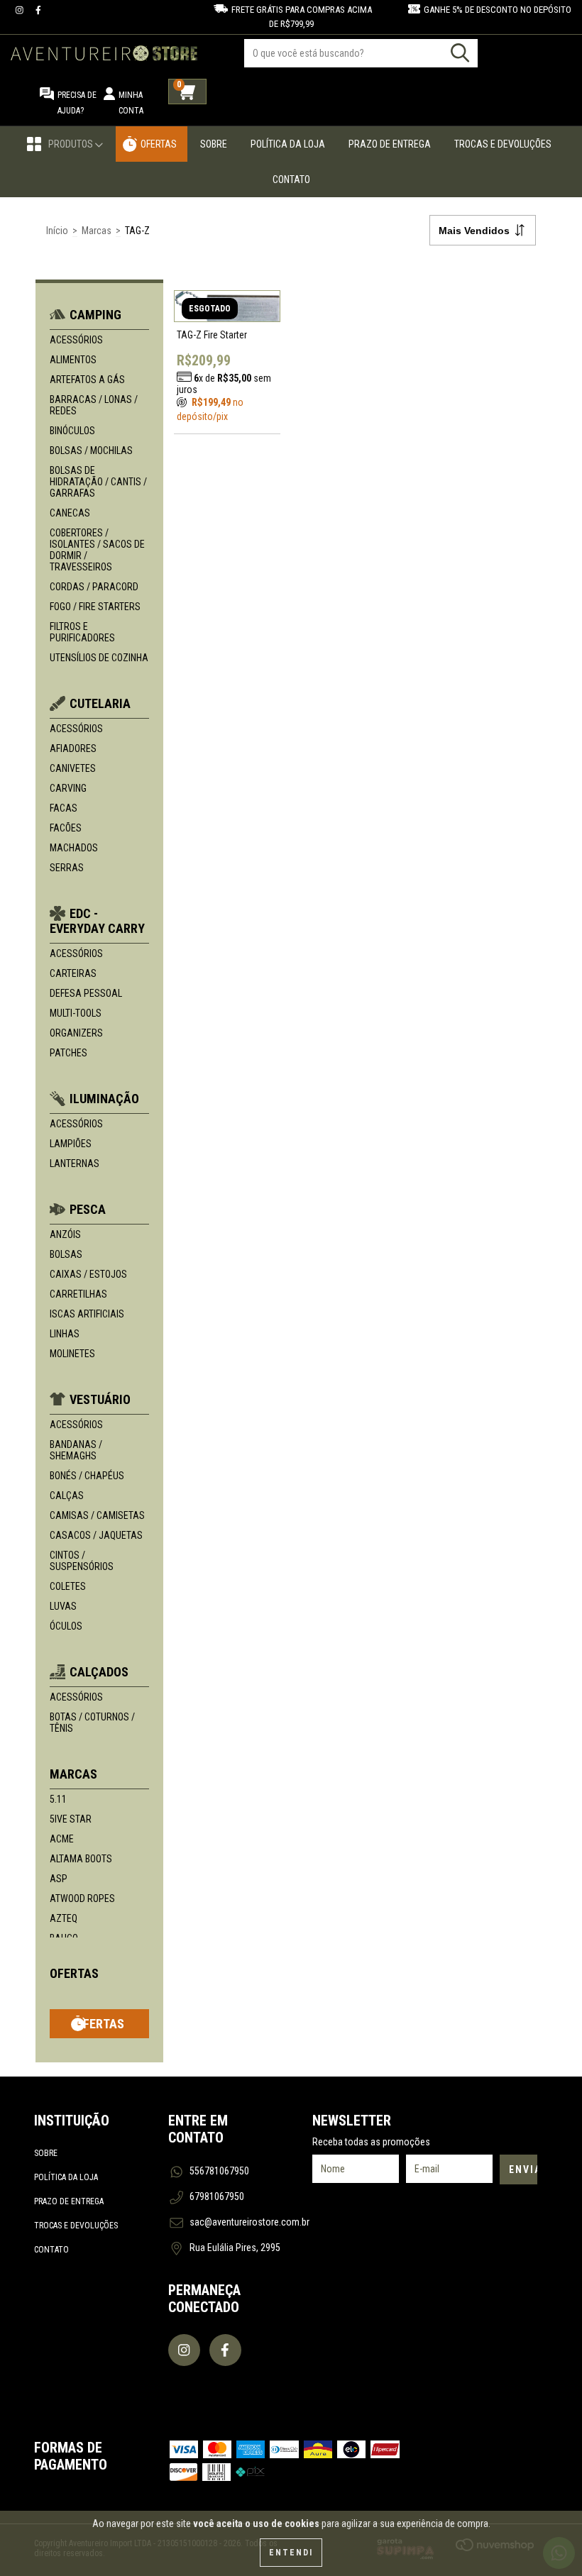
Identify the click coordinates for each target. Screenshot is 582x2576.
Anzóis (65, 1234)
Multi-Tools (76, 1013)
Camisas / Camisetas (97, 1515)
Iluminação (104, 1099)
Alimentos (73, 360)
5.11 (58, 1799)
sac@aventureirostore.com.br (249, 2222)
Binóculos (72, 431)
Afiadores (73, 748)
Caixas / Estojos (88, 1274)
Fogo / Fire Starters (95, 607)
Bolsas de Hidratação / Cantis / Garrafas (98, 482)
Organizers (76, 1033)
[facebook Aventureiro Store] (38, 10)
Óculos (66, 1626)
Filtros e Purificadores (82, 632)
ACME (62, 1839)
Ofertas (159, 144)
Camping (95, 315)
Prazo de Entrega (390, 144)
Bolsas (66, 1254)
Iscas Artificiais (87, 1314)
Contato (291, 179)
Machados (74, 848)
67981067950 (217, 2196)
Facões (66, 828)
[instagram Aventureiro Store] (21, 10)
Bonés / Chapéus (87, 1476)
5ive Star (71, 1819)
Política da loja (66, 2177)
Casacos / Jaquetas (96, 1535)
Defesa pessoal (86, 993)
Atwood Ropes (82, 1898)
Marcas (97, 231)
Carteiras (73, 973)
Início (57, 231)
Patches (68, 1053)
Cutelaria (100, 703)
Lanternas (75, 1163)
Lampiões (71, 1144)
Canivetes (73, 768)
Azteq (64, 1918)
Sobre (214, 144)
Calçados (99, 1672)
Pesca (88, 1209)
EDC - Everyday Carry (97, 921)
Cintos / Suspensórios (82, 1561)
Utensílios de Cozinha (99, 658)
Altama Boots (81, 1859)
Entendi (291, 2553)
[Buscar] (460, 53)
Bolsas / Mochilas (91, 450)
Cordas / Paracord (94, 587)
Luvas (63, 1606)
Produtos (72, 144)
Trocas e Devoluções (503, 144)
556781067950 (219, 2171)
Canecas (70, 513)
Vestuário (100, 1399)
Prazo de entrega (69, 2201)
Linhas (65, 1334)
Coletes (68, 1586)
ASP (59, 1879)
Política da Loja (288, 144)
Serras (67, 868)
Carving (68, 788)
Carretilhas (78, 1294)
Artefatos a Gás (87, 380)
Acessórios (76, 340)
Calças (67, 1496)
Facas (64, 808)
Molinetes (72, 1354)
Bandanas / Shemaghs (76, 1450)
